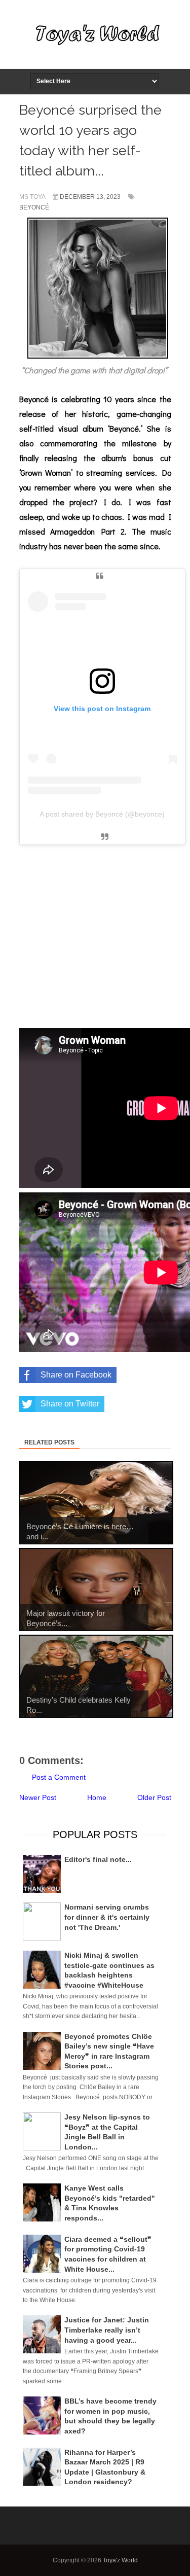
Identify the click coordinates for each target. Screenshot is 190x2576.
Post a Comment (59, 1777)
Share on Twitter (70, 1404)
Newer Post (38, 1797)
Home (97, 1797)
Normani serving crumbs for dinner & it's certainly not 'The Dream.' (107, 1917)
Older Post (154, 1797)
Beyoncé (34, 207)
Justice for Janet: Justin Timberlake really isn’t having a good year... (107, 2330)
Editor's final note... (98, 1859)
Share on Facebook (76, 1375)
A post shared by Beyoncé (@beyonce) (102, 814)
